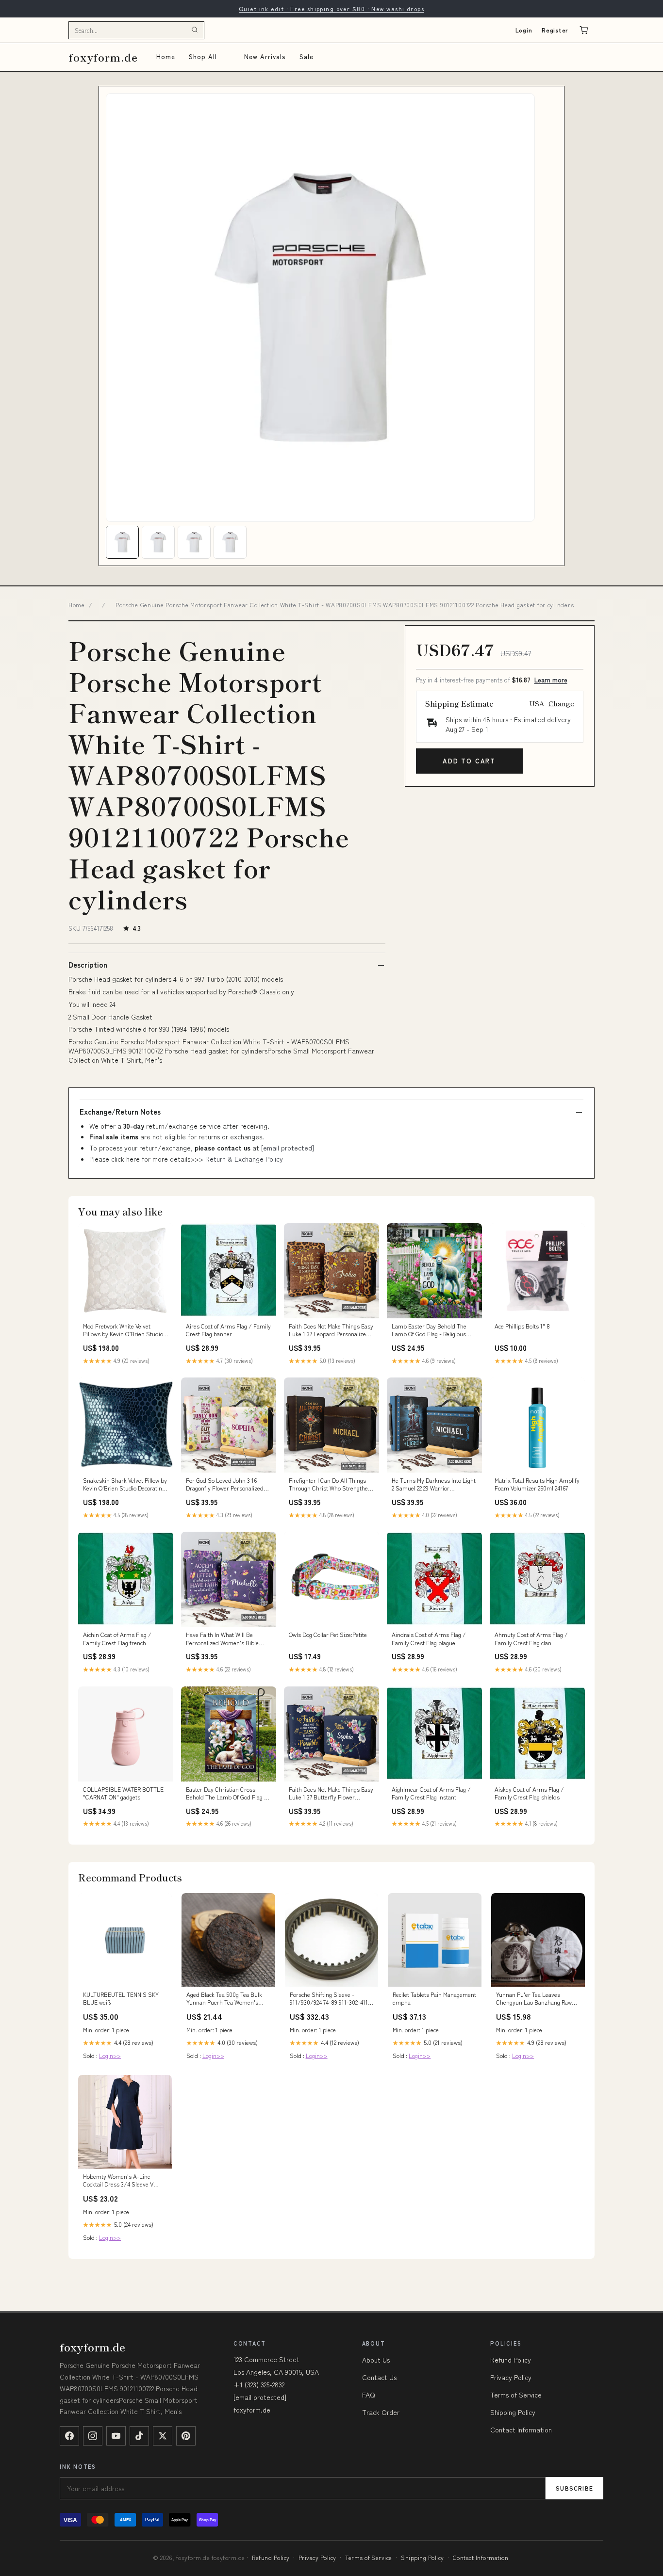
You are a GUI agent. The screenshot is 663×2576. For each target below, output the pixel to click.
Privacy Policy (511, 2377)
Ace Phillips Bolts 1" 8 (522, 1326)
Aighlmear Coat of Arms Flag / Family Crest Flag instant (431, 1793)
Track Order (381, 2412)
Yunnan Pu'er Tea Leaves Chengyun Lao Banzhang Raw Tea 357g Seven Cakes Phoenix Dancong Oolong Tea (535, 1999)
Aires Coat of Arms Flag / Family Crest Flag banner (228, 1330)
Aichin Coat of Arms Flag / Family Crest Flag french (117, 1638)
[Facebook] (69, 2436)
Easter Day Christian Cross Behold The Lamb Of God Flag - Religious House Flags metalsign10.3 (226, 1794)
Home (166, 57)
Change (561, 703)
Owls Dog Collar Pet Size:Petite (328, 1635)
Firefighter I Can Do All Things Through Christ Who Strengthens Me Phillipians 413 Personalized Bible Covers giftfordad (331, 1485)
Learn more (551, 680)
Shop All (203, 57)
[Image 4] (230, 542)
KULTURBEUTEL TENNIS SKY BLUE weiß (121, 1998)
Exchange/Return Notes (120, 1112)
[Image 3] (194, 542)
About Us (376, 2360)
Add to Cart (469, 761)
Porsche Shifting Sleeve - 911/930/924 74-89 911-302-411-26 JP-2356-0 (330, 1999)
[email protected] (288, 1148)
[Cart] (584, 30)
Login (524, 30)
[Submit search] (195, 30)
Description (88, 965)
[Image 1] (122, 542)
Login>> (110, 2055)
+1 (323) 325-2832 (259, 2384)
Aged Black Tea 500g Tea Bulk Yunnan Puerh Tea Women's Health (224, 1999)
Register (555, 30)
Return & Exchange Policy (244, 1159)
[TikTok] (139, 2436)
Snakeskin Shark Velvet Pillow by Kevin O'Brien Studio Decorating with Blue (125, 1485)
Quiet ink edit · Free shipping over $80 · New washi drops (331, 8)
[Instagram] (93, 2436)
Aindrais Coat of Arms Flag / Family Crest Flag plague (429, 1638)
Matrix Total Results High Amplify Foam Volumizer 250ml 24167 (537, 1484)
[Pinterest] (186, 2436)
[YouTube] (116, 2436)
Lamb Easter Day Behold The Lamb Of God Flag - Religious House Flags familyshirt (429, 1330)
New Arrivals (265, 57)
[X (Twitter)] (163, 2436)
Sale (307, 57)
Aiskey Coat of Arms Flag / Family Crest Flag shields (529, 1793)
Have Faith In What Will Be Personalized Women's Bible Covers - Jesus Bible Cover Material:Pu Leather (222, 1639)
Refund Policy (511, 2360)
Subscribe (574, 2488)
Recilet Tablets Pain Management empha (434, 1998)
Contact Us (379, 2377)
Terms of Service (516, 2395)
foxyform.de (103, 57)
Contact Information (521, 2430)
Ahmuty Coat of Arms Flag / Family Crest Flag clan (531, 1638)
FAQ (369, 2395)
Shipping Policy (513, 2412)
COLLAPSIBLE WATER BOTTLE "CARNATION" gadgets (123, 1793)
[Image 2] (158, 542)
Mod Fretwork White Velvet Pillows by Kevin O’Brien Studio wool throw (123, 1330)
